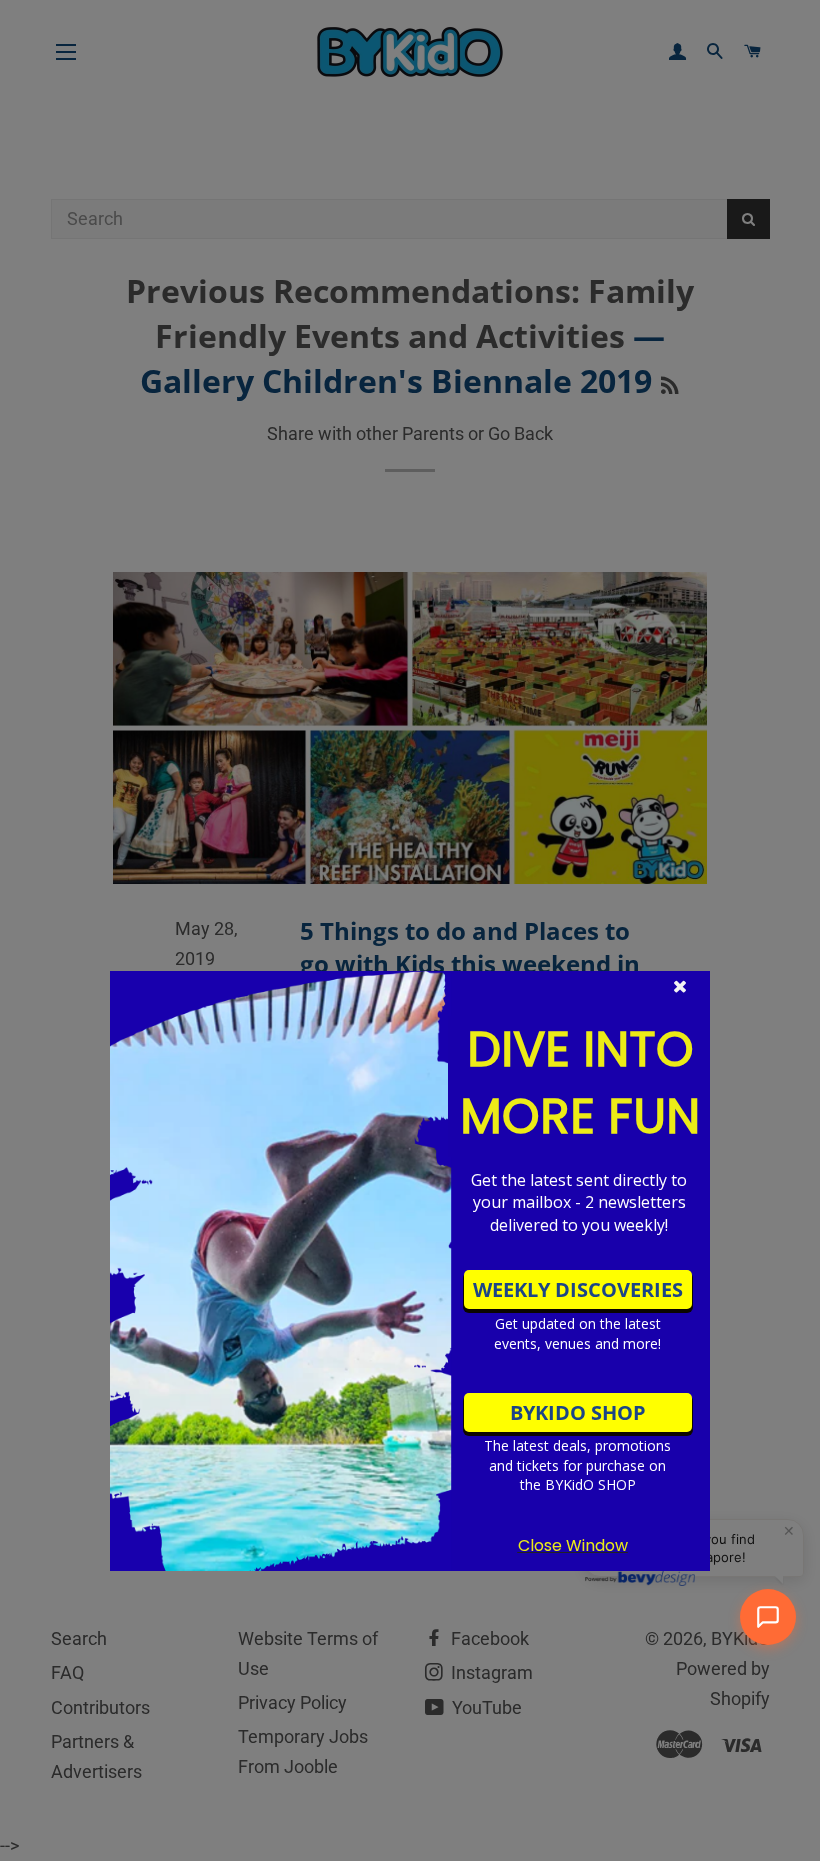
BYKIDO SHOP (578, 1412)
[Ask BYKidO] (768, 1617)
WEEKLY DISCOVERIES (578, 1289)
